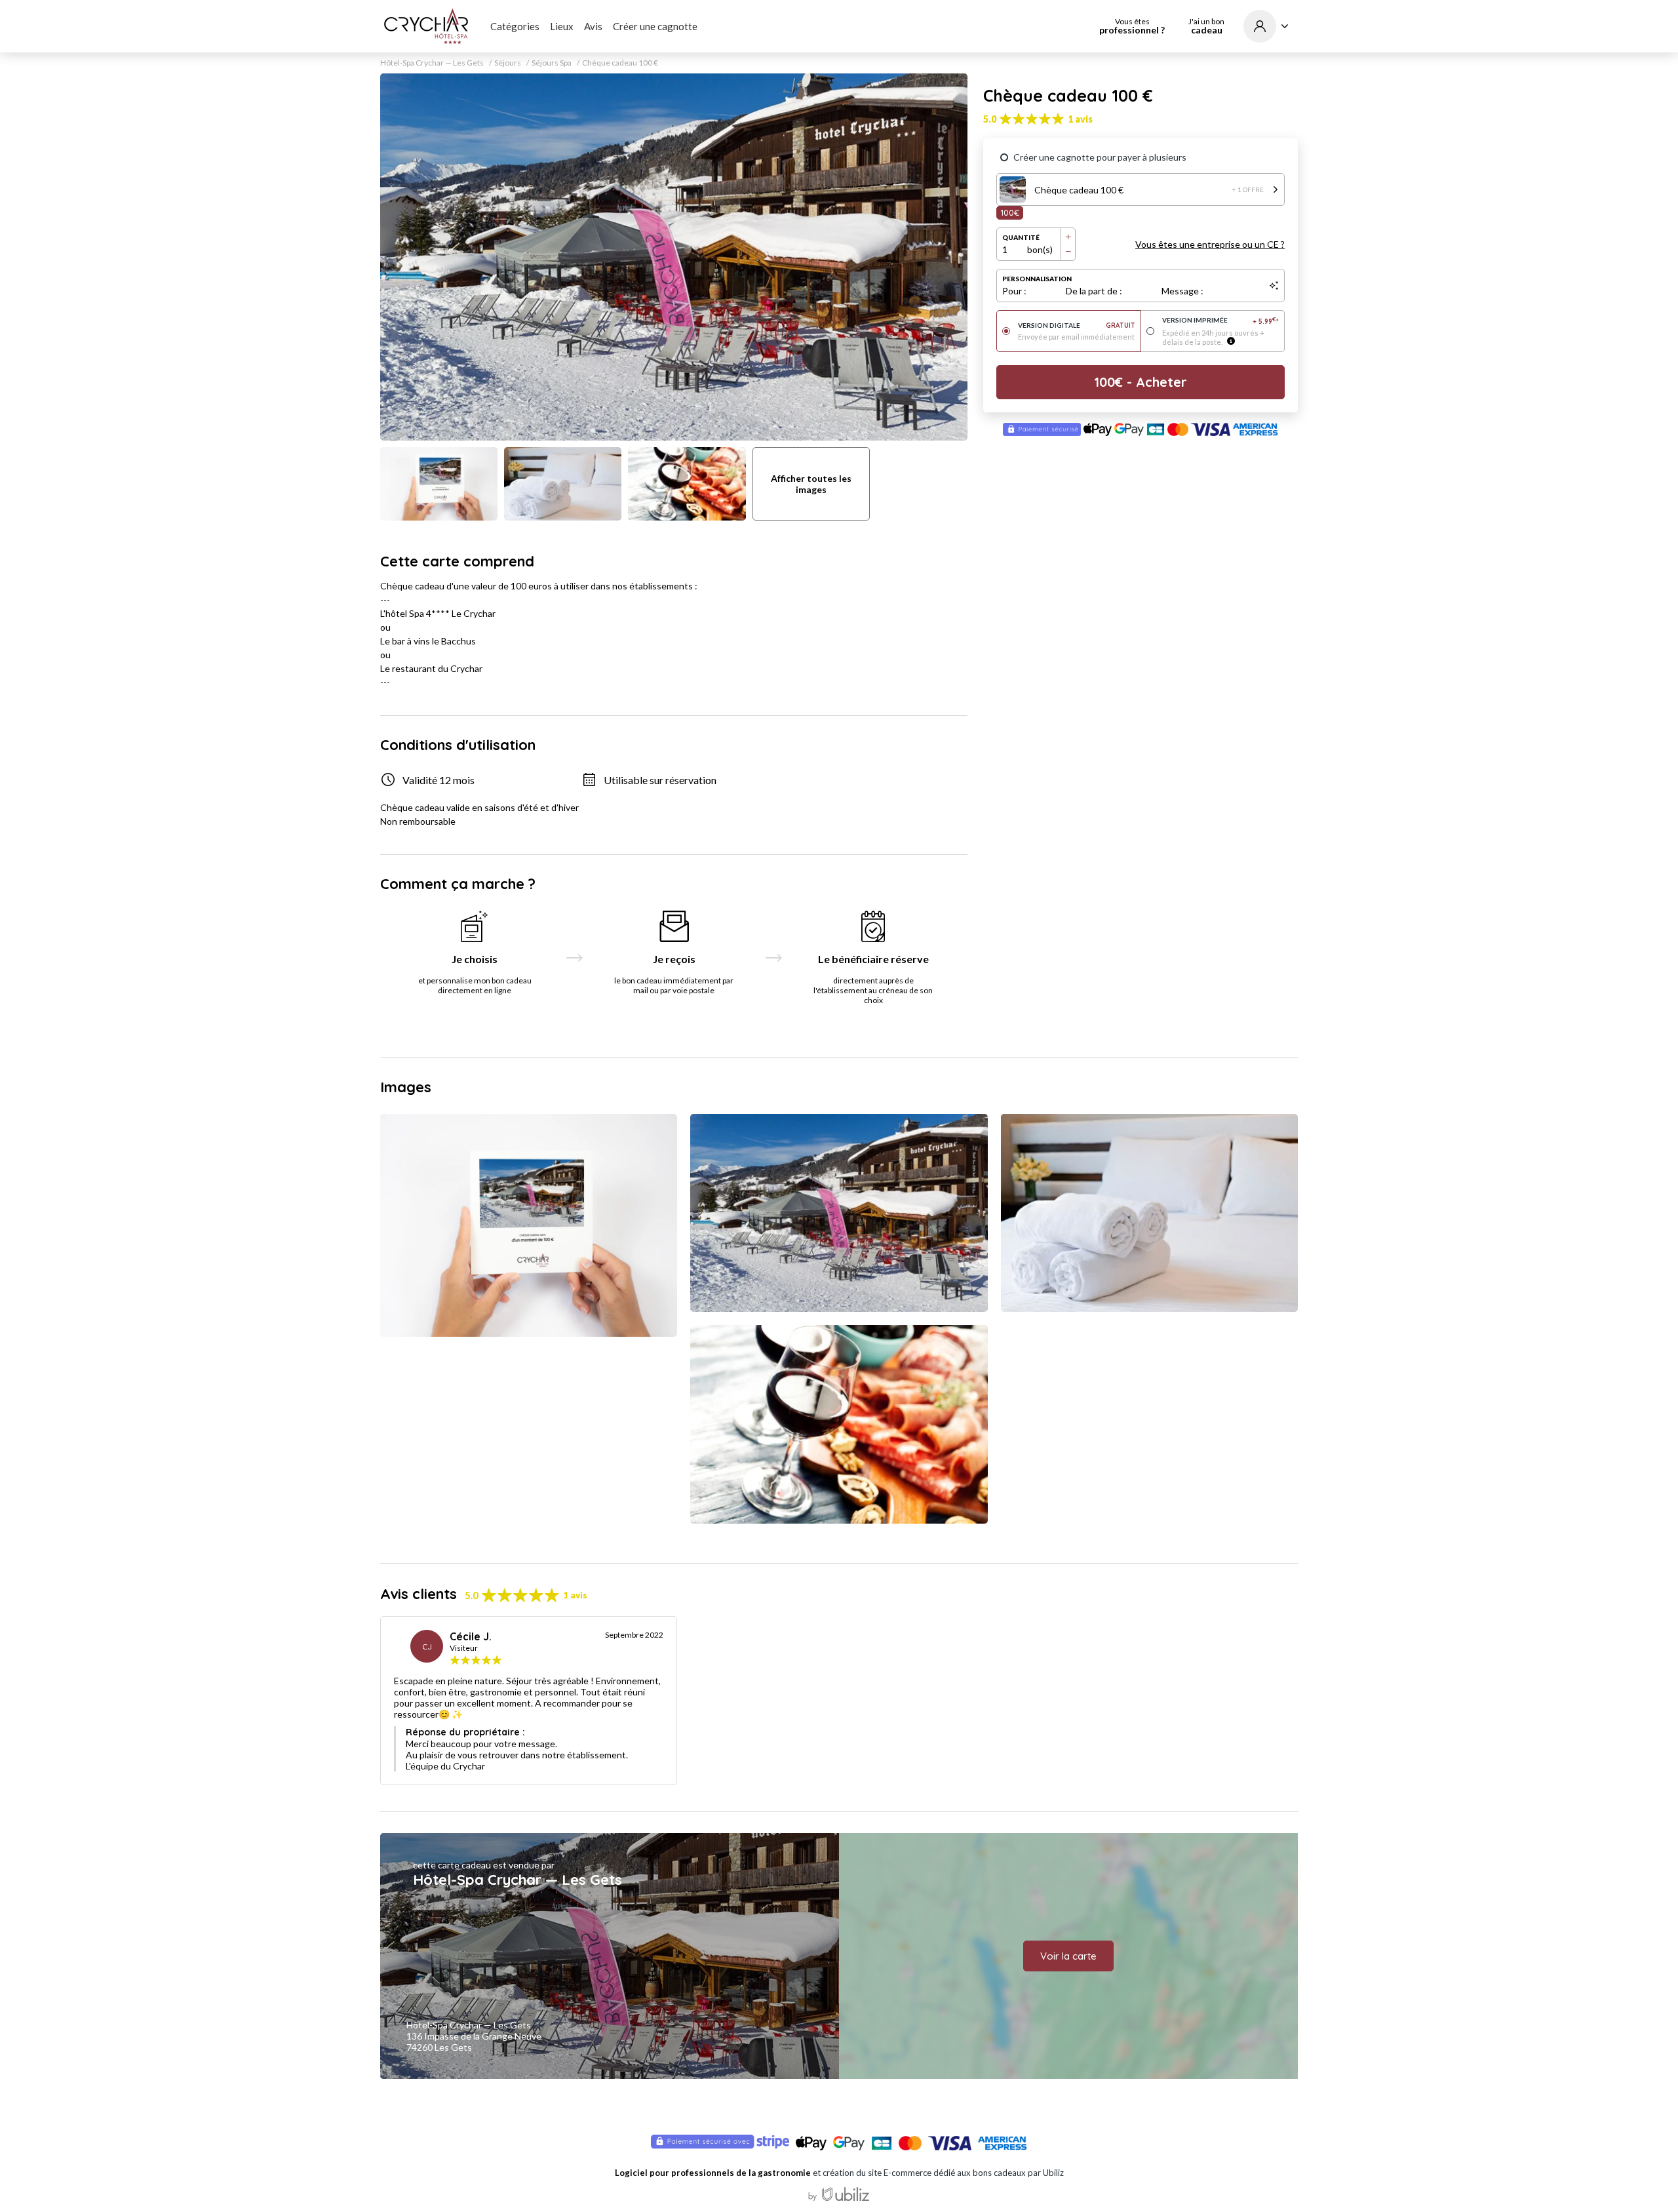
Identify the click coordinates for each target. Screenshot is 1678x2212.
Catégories (515, 26)
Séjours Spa (552, 63)
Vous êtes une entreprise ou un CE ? (1210, 244)
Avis (593, 26)
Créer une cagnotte (655, 26)
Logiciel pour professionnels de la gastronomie (713, 2173)
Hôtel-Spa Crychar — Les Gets (432, 63)
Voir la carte (1068, 1956)
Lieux (562, 26)
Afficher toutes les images (811, 484)
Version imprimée (1221, 321)
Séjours (508, 63)
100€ (1010, 212)
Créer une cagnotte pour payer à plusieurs (1100, 157)
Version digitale (1077, 326)
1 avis (1080, 119)
